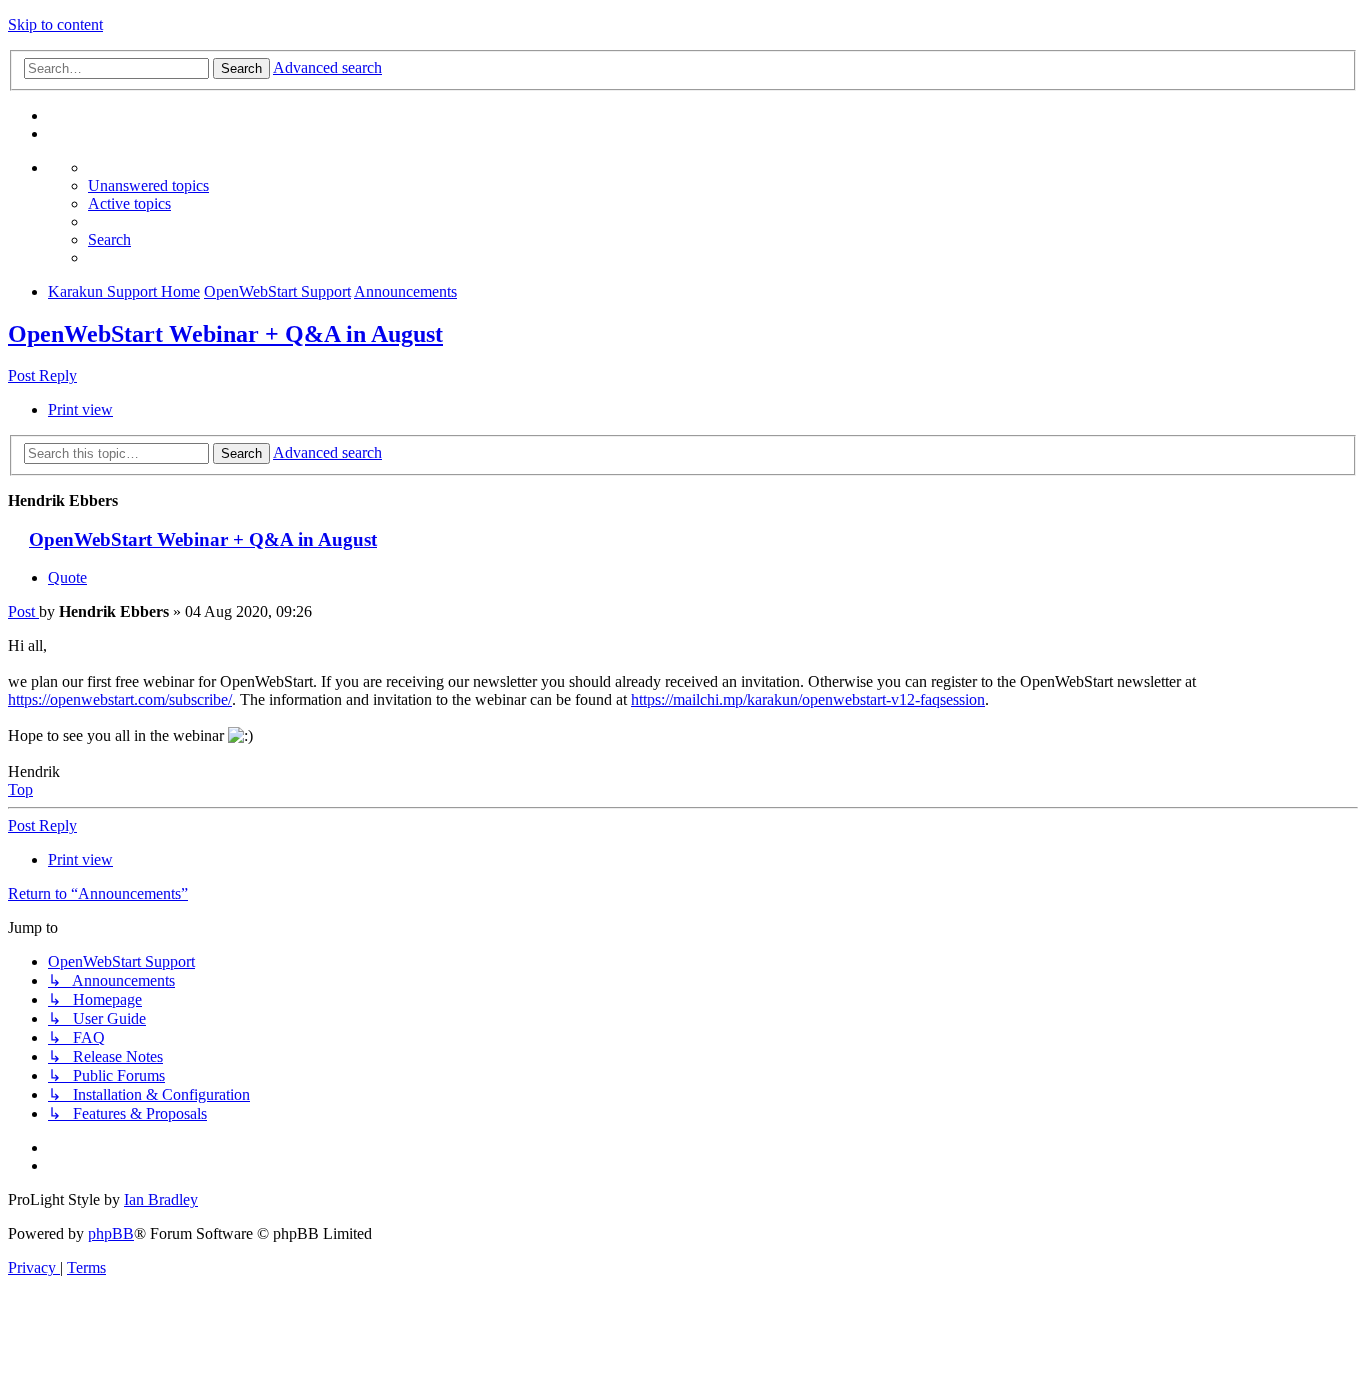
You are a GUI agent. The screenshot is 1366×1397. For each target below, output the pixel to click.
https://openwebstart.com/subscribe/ (120, 699)
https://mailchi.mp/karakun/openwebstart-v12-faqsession (808, 699)
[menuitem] (148, 185)
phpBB (111, 1233)
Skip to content (55, 24)
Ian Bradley (161, 1199)
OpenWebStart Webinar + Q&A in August (225, 334)
